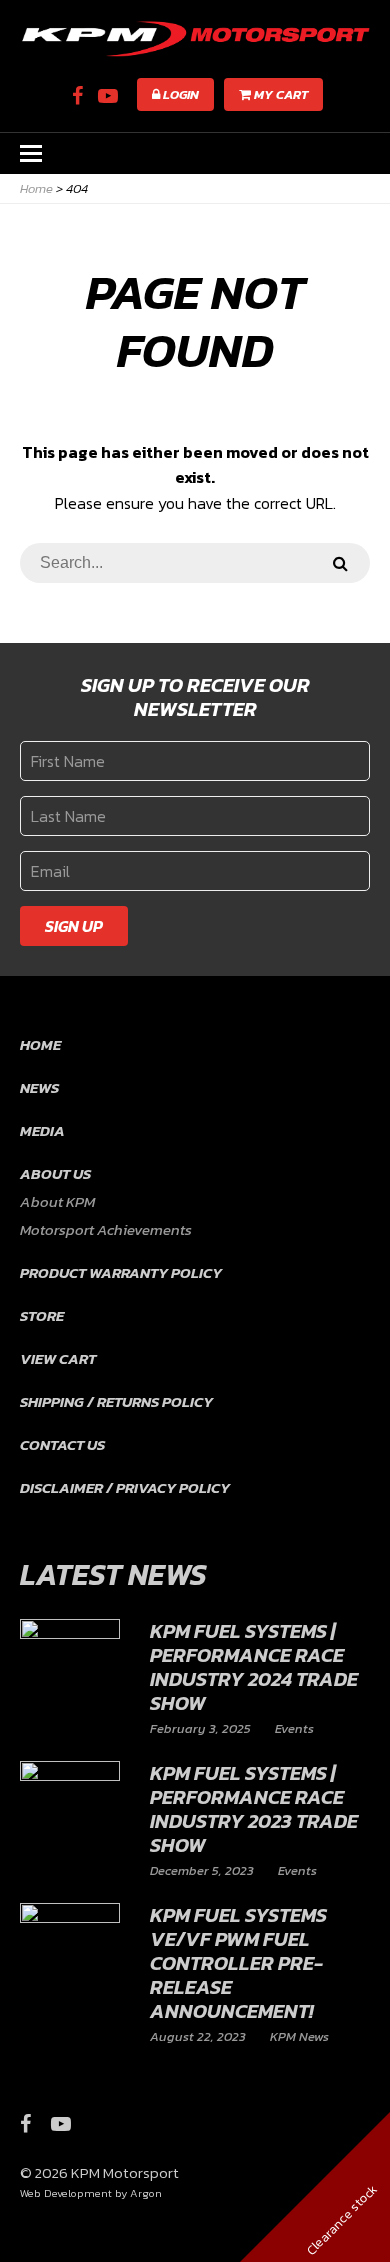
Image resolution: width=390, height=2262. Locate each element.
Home (40, 1044)
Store (42, 1315)
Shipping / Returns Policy (116, 1401)
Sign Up (74, 926)
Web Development (66, 2193)
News (39, 1087)
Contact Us (62, 1444)
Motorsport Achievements (106, 1229)
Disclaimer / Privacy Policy (125, 1487)
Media (42, 1130)
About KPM (57, 1201)
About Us (55, 1173)
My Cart (279, 94)
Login (179, 94)
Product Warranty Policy (121, 1272)
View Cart (58, 1358)
